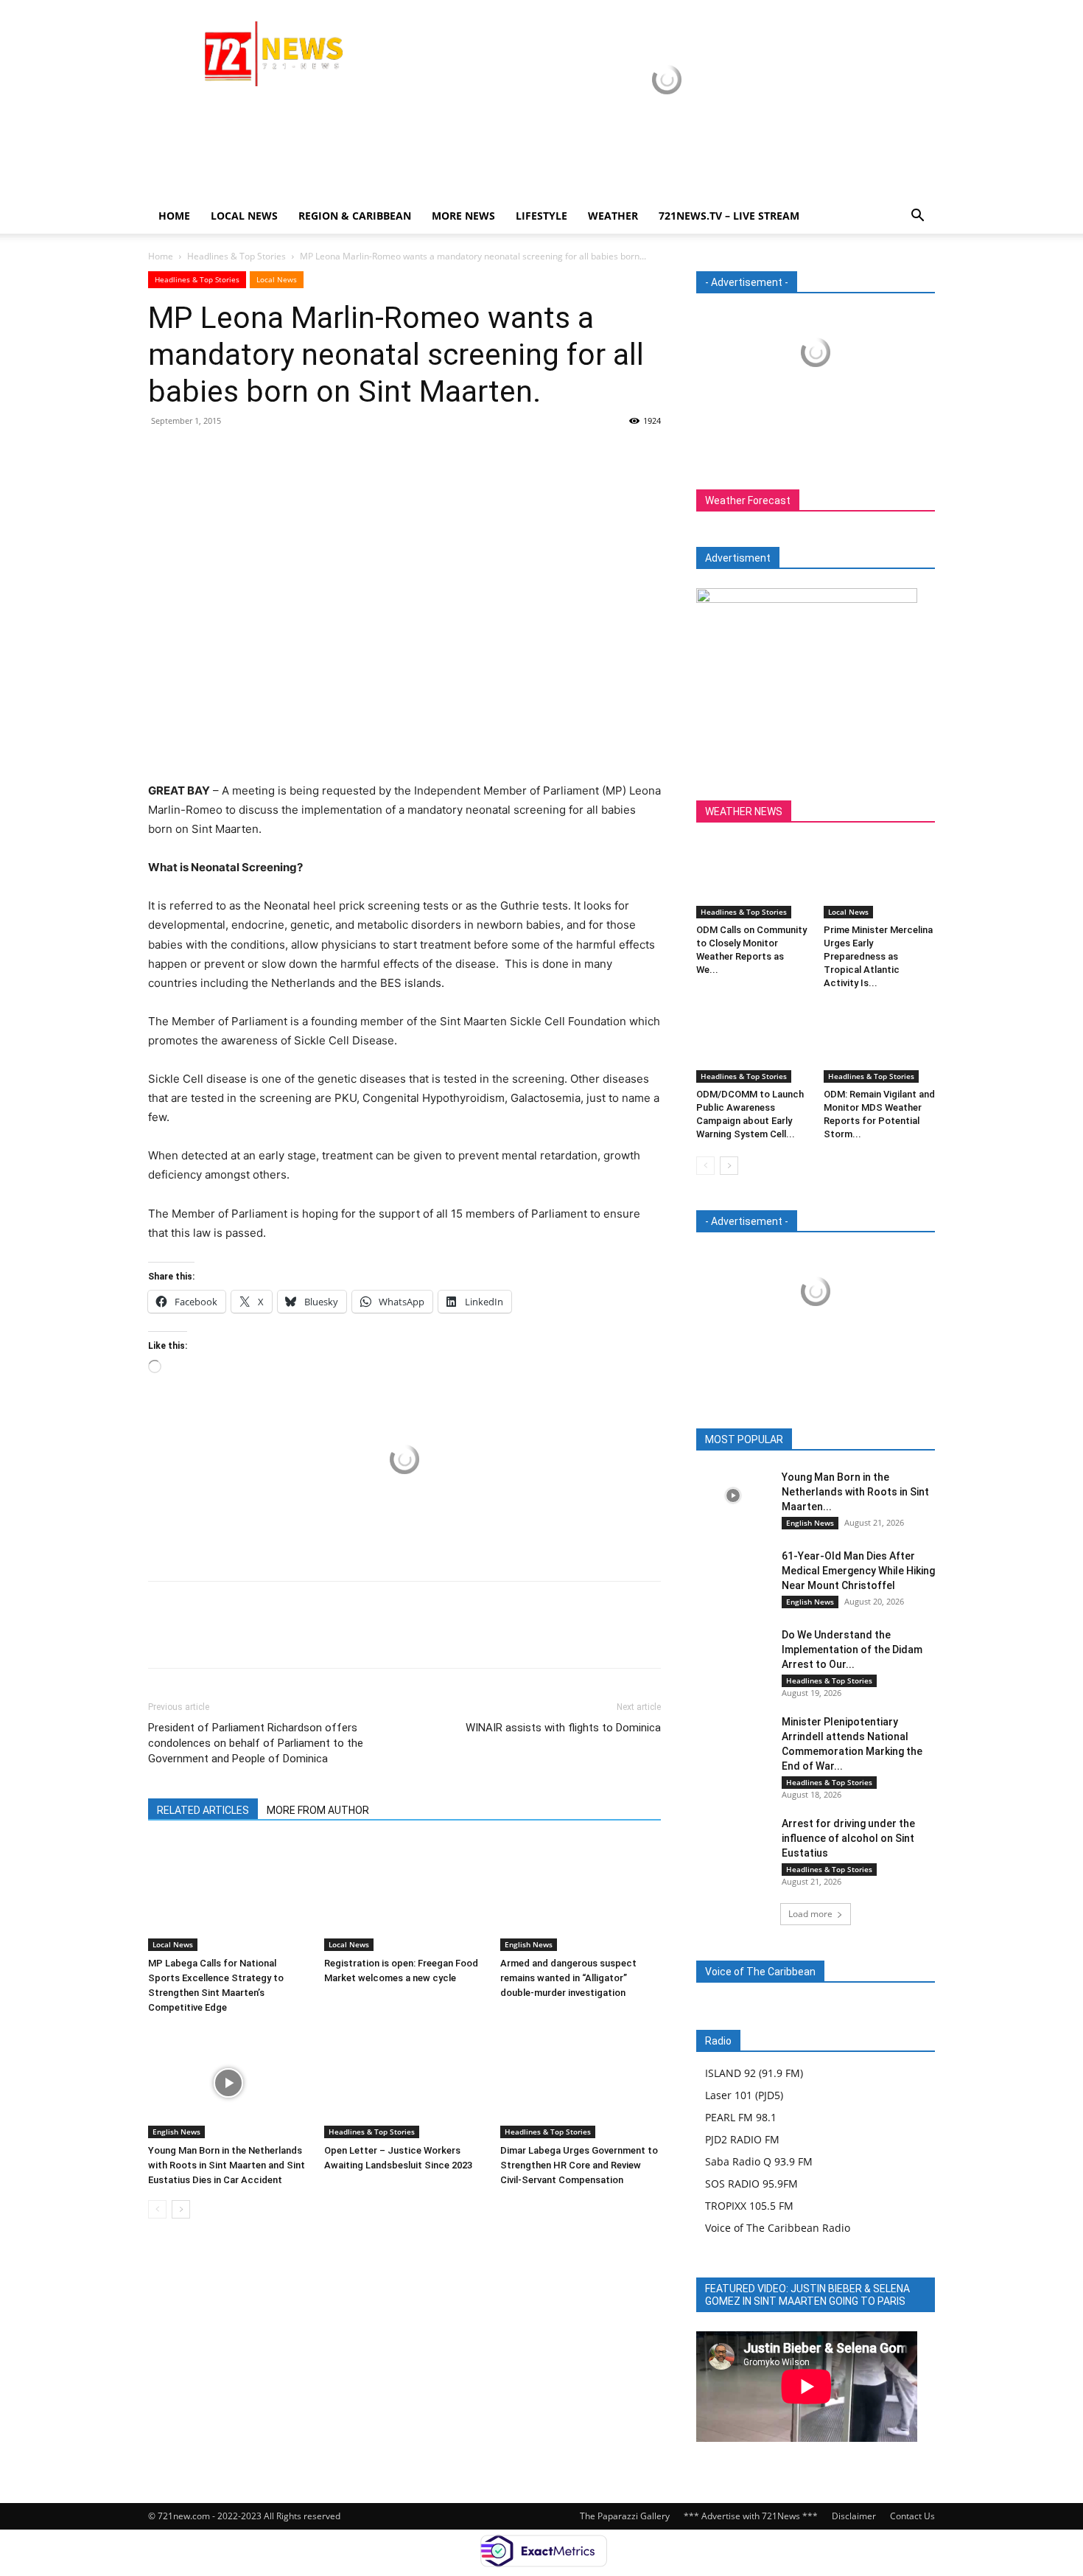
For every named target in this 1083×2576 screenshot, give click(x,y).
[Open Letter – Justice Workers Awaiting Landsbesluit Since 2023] (404, 2083)
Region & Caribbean (355, 216)
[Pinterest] (231, 454)
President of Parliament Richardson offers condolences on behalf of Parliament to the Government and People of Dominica (256, 1743)
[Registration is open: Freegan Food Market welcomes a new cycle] (404, 1896)
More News (463, 216)
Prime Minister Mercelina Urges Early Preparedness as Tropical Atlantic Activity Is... (878, 956)
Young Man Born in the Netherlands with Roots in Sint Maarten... (855, 1492)
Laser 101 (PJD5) (744, 2095)
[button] (917, 217)
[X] (197, 454)
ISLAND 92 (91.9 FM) (754, 2073)
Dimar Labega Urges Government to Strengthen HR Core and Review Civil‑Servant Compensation (579, 2165)
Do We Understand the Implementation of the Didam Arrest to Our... (852, 1650)
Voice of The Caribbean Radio (778, 2228)
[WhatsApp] (264, 454)
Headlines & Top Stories (236, 256)
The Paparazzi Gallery (625, 2516)
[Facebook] (163, 454)
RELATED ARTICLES (203, 1810)
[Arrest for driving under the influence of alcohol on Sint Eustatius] (733, 1842)
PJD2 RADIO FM (742, 2139)
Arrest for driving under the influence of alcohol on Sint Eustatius (848, 1838)
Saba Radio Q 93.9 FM (759, 2161)
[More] (299, 454)
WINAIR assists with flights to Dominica (563, 1728)
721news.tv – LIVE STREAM (729, 216)
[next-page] (181, 2209)
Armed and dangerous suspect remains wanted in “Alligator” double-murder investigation (568, 1978)
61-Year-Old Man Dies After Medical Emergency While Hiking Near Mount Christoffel (858, 1571)
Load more (810, 1914)
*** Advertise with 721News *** (751, 2516)
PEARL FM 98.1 (741, 2117)
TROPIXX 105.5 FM (749, 2206)
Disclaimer (854, 2516)
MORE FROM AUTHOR (318, 1810)
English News (529, 1944)
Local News (244, 216)
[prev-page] (157, 2209)
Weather (613, 216)
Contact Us (912, 2516)
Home (174, 216)
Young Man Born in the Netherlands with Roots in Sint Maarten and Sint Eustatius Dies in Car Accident (227, 2165)
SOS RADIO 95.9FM (751, 2184)
